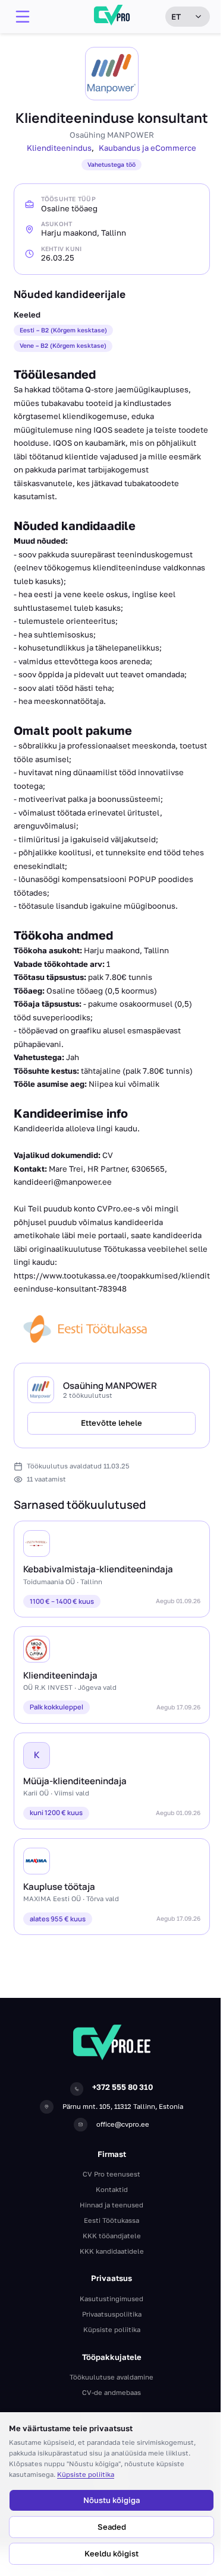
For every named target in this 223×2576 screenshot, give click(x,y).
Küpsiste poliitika (86, 2474)
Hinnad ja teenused (111, 2205)
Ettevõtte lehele (111, 1423)
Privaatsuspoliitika (112, 2314)
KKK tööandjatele (112, 2236)
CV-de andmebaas (111, 2392)
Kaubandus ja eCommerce (147, 148)
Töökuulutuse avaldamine (111, 2377)
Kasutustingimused (111, 2299)
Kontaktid (112, 2189)
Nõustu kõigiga (111, 2500)
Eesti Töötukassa (111, 2220)
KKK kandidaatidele (112, 2251)
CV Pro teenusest (111, 2174)
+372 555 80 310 (123, 2087)
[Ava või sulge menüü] (23, 17)
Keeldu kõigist (111, 2553)
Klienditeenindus (59, 148)
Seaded (112, 2527)
